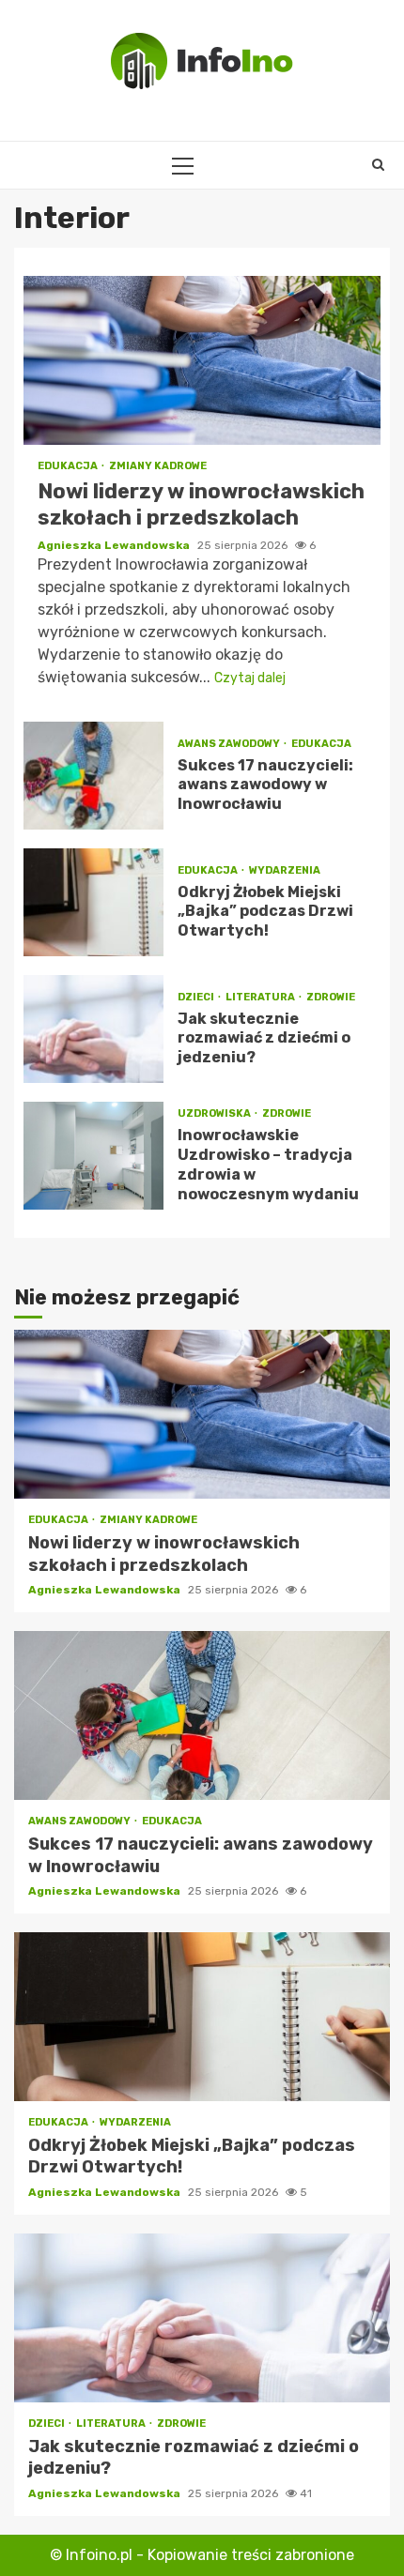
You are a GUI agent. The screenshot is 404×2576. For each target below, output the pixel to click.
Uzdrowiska (215, 1113)
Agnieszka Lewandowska (115, 545)
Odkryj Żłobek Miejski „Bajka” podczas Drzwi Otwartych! (93, 902)
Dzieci (197, 997)
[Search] (378, 165)
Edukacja (69, 466)
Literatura (261, 997)
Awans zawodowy (230, 744)
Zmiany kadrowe (158, 466)
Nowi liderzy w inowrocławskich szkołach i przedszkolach (202, 360)
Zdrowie (331, 997)
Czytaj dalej (250, 678)
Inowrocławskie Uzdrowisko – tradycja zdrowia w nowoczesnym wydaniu (93, 1156)
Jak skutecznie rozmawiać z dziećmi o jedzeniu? (93, 1029)
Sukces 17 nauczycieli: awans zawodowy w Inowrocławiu (93, 776)
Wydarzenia (285, 870)
